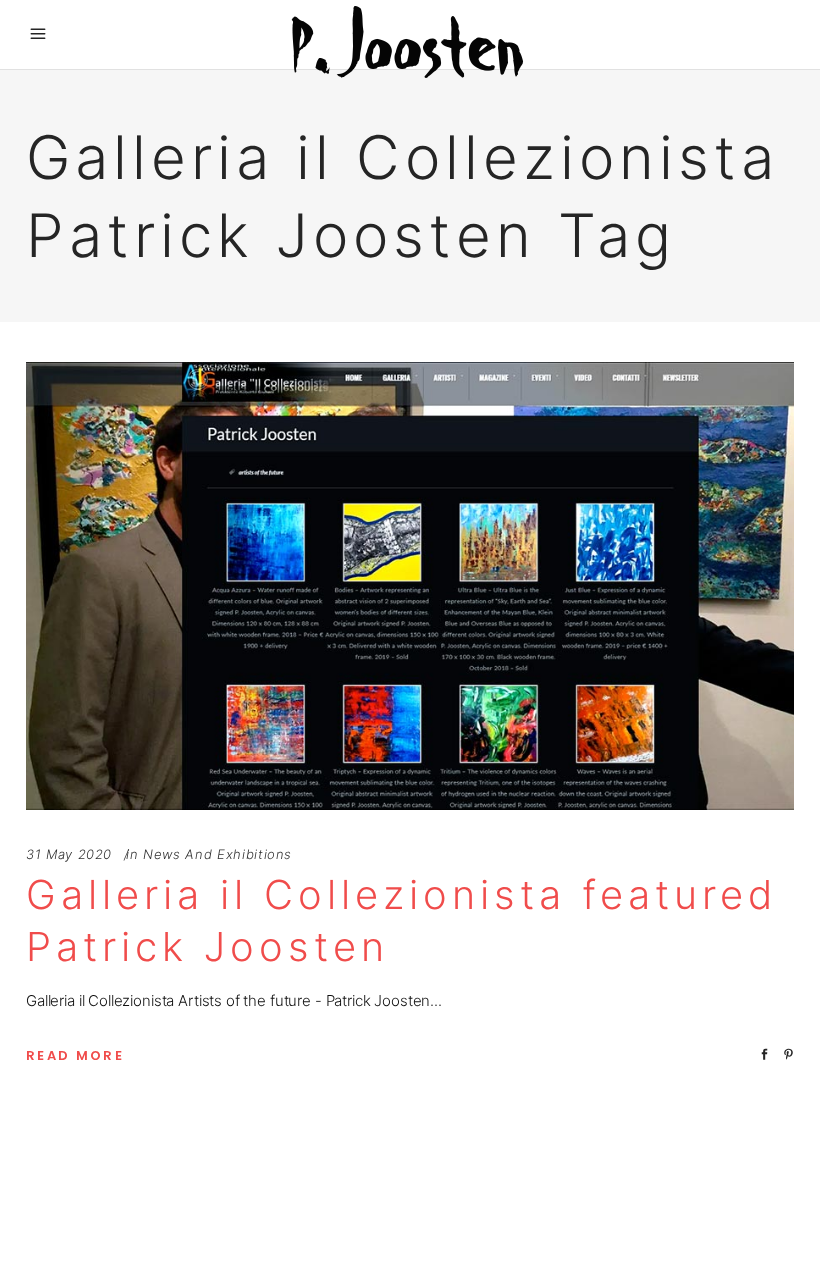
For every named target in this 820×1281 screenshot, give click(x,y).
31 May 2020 (69, 854)
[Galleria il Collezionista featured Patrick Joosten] (410, 586)
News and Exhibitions (217, 854)
